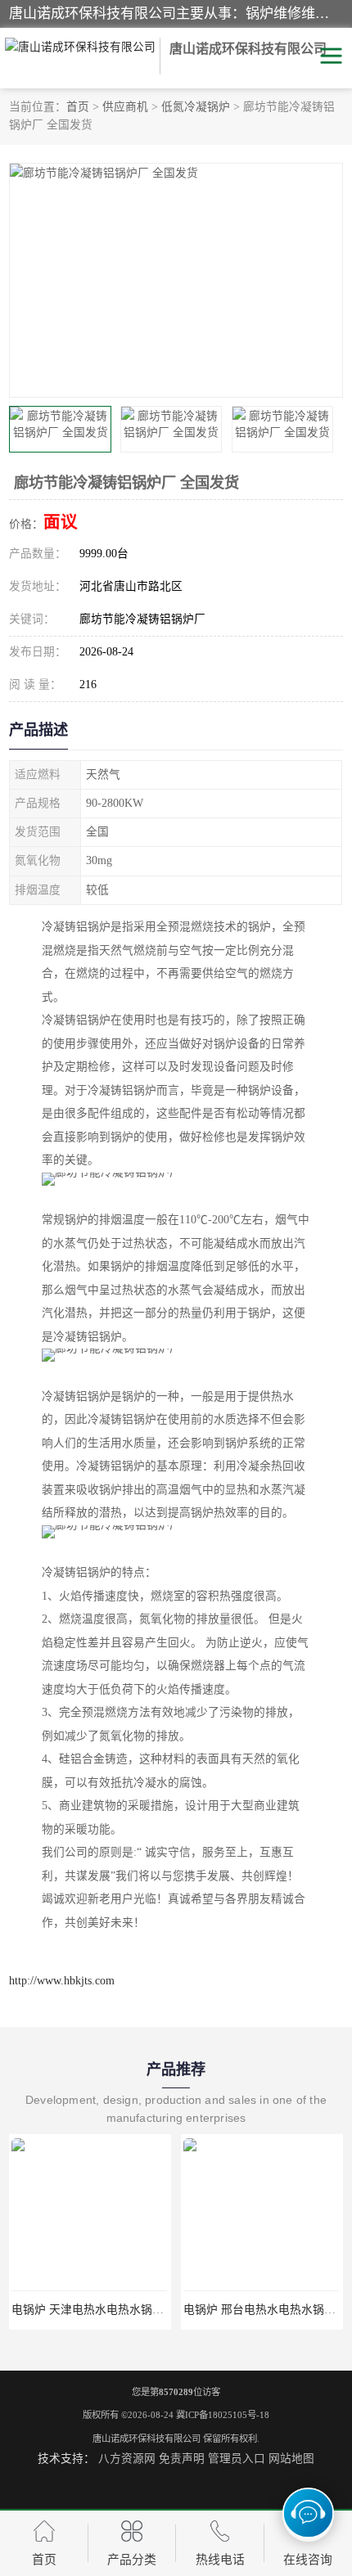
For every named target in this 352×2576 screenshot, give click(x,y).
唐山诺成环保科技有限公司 (147, 2439)
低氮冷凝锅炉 (196, 107)
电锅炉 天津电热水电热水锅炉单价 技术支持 (124, 2310)
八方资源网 (127, 2459)
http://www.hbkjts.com (62, 1981)
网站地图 (291, 2459)
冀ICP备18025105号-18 (223, 2415)
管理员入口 (237, 2459)
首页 (78, 107)
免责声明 (182, 2459)
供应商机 (125, 107)
